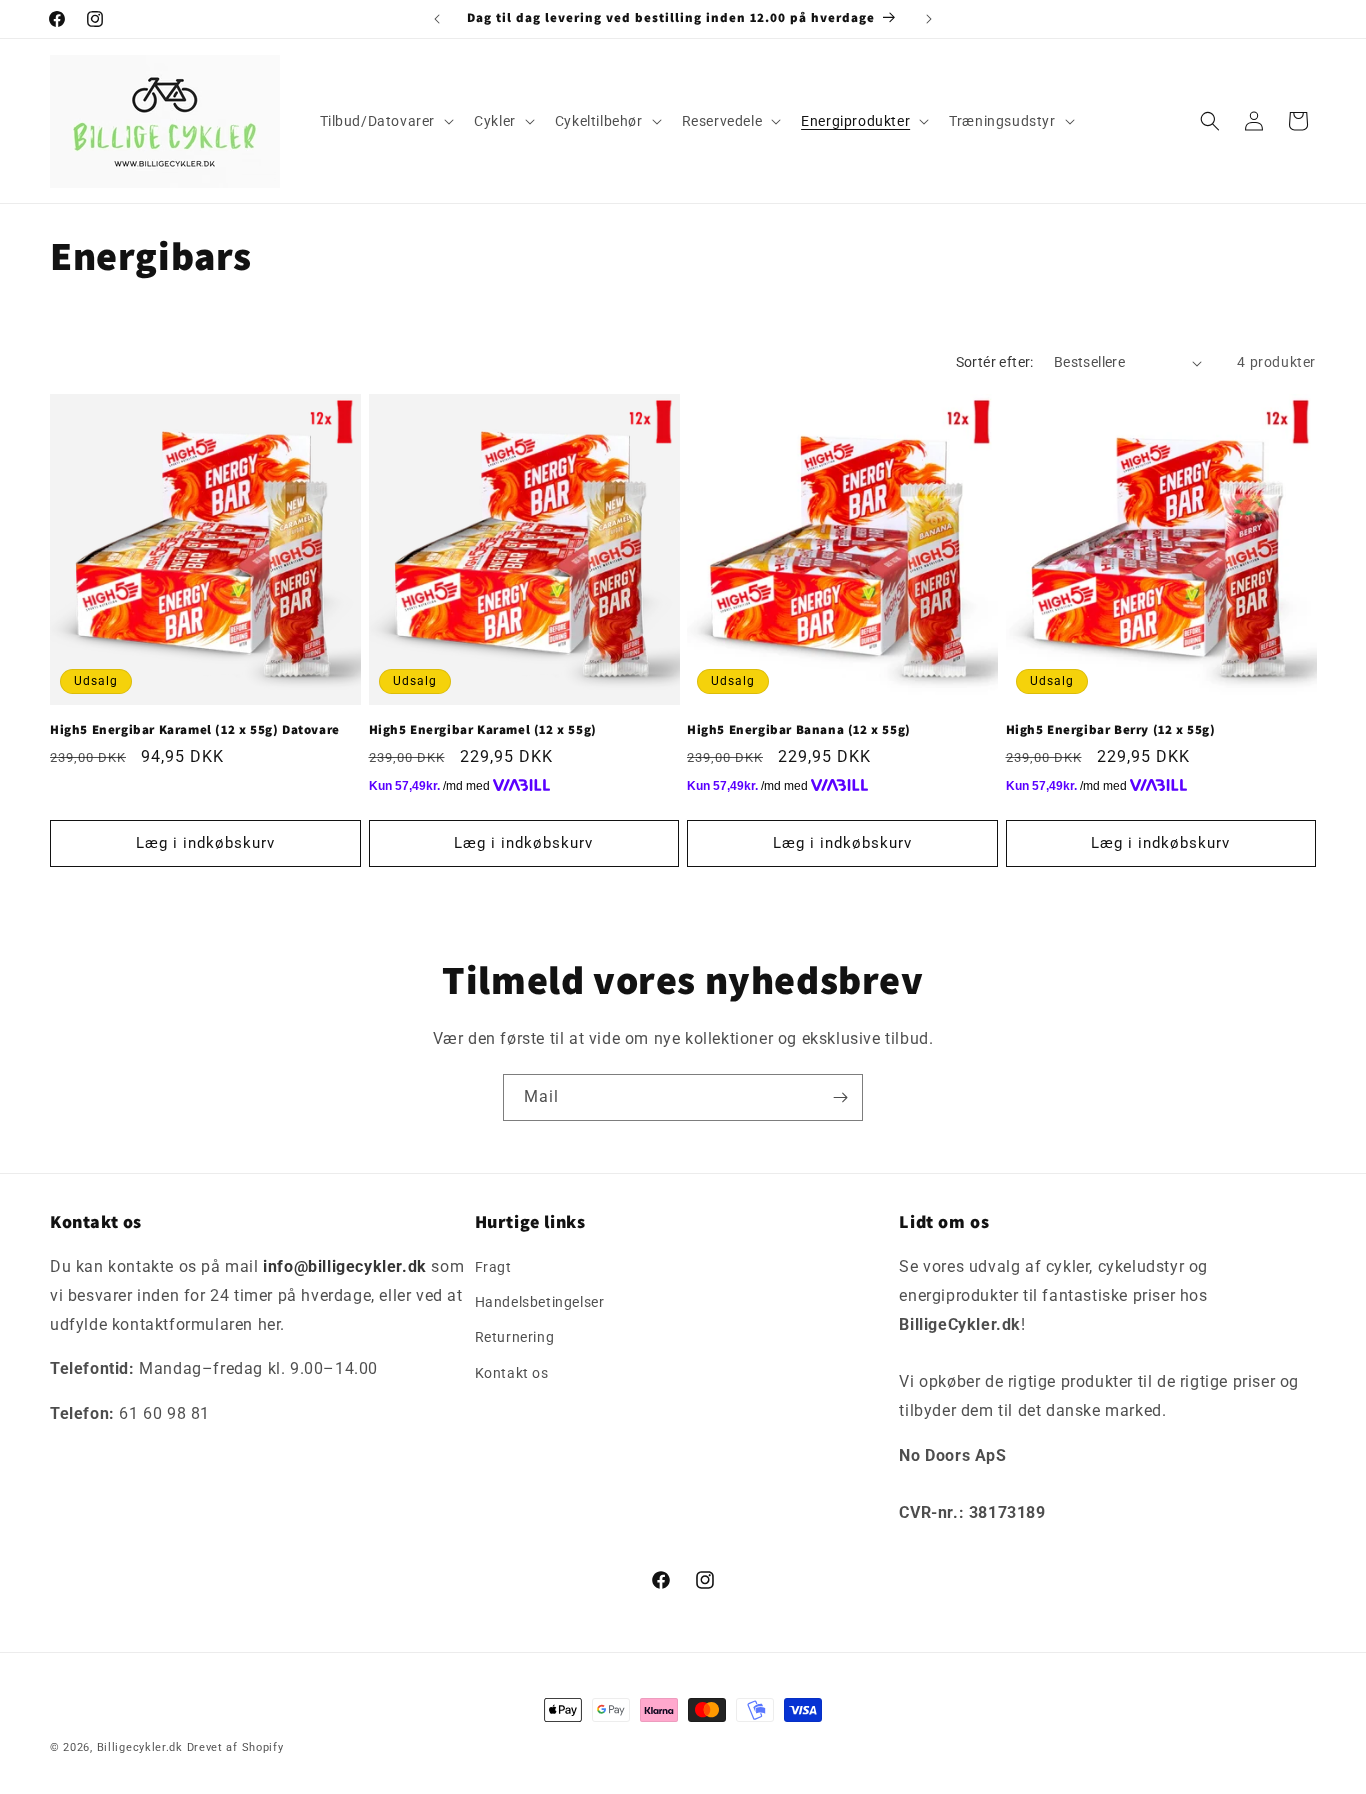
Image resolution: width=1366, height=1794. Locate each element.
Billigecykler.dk (140, 1747)
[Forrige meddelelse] (437, 19)
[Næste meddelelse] (929, 19)
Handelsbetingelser (540, 1302)
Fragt (493, 1267)
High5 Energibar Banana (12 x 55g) (799, 730)
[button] (385, 121)
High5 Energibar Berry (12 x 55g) (1111, 730)
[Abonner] (840, 1097)
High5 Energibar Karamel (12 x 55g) (483, 730)
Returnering (515, 1338)
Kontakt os (512, 1373)
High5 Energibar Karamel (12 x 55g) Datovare (195, 730)
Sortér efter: (995, 362)
